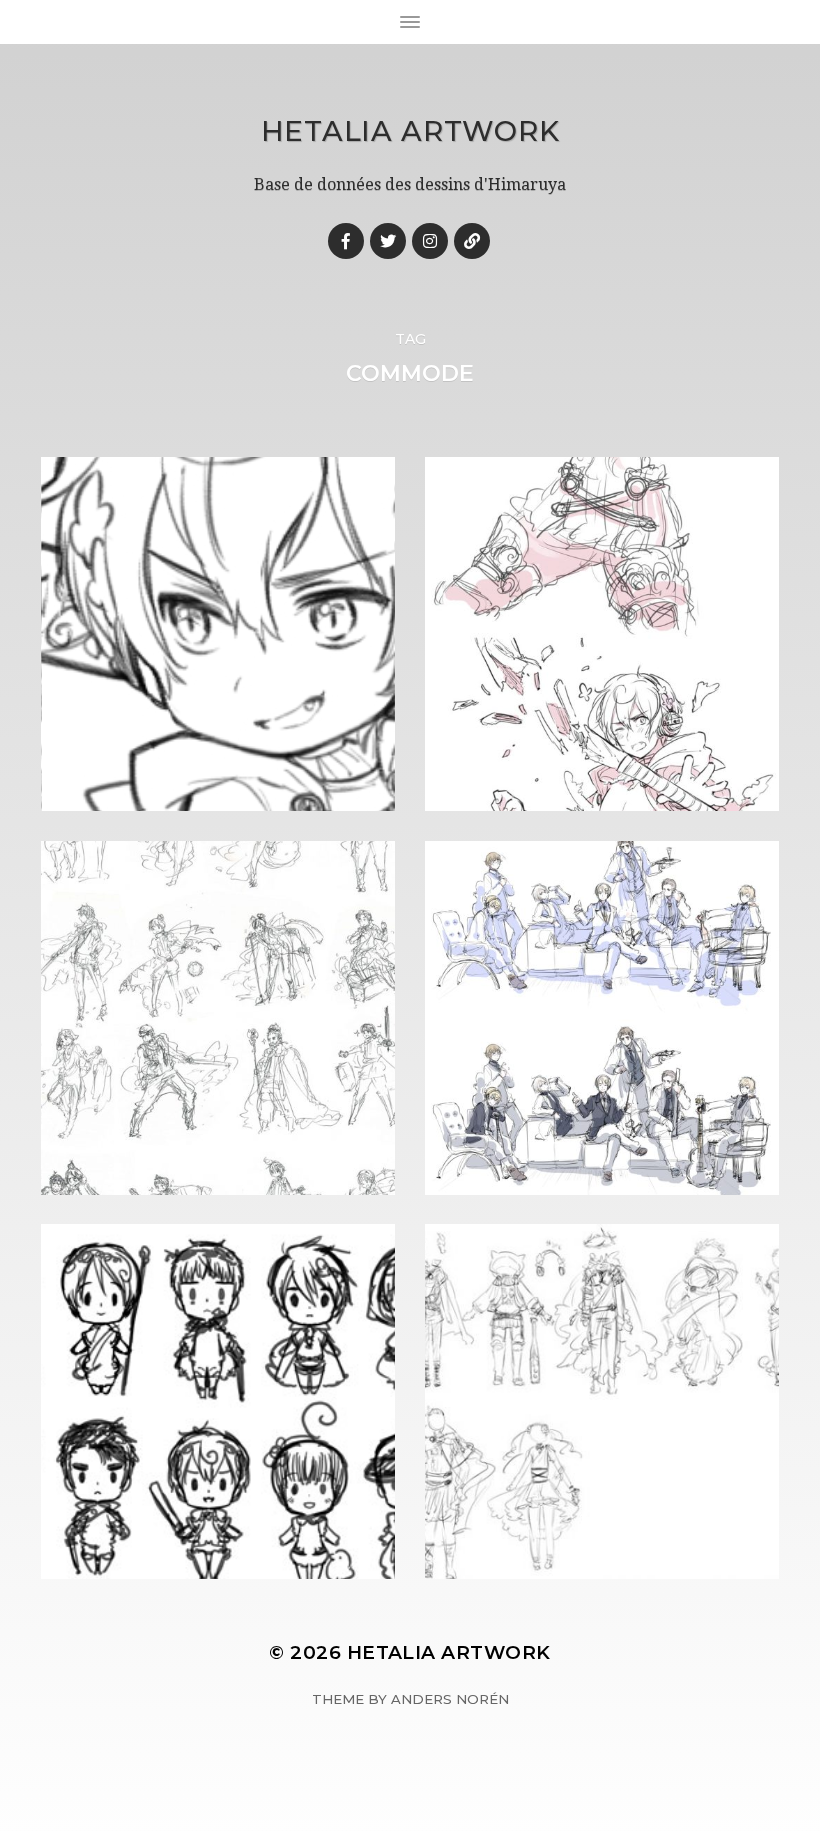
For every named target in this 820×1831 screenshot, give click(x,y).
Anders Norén (450, 1699)
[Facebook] (346, 241)
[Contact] (472, 241)
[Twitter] (388, 241)
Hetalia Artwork (410, 131)
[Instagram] (430, 241)
